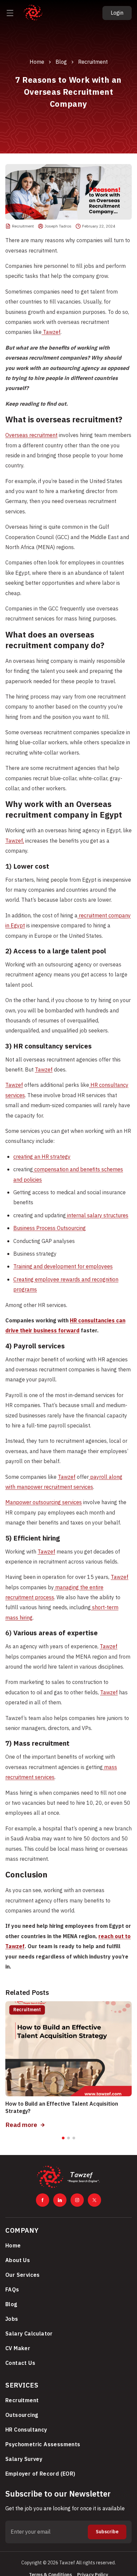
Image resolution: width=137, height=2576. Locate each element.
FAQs (12, 2290)
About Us (18, 2260)
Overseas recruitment (31, 435)
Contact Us (20, 2363)
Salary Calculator (29, 2334)
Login (117, 13)
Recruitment (93, 62)
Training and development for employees (63, 1267)
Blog (61, 62)
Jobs (12, 2319)
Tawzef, (15, 841)
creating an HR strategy (42, 1157)
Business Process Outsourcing (50, 1228)
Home (37, 62)
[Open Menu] (10, 13)
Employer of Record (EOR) (40, 2474)
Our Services (23, 2275)
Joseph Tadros (58, 226)
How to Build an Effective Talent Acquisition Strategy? (62, 2108)
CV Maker (18, 2348)
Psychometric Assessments (43, 2445)
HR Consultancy (26, 2430)
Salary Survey (24, 2459)
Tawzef (51, 332)
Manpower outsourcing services (44, 1502)
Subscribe (107, 2532)
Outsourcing (22, 2415)
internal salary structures (97, 1216)
